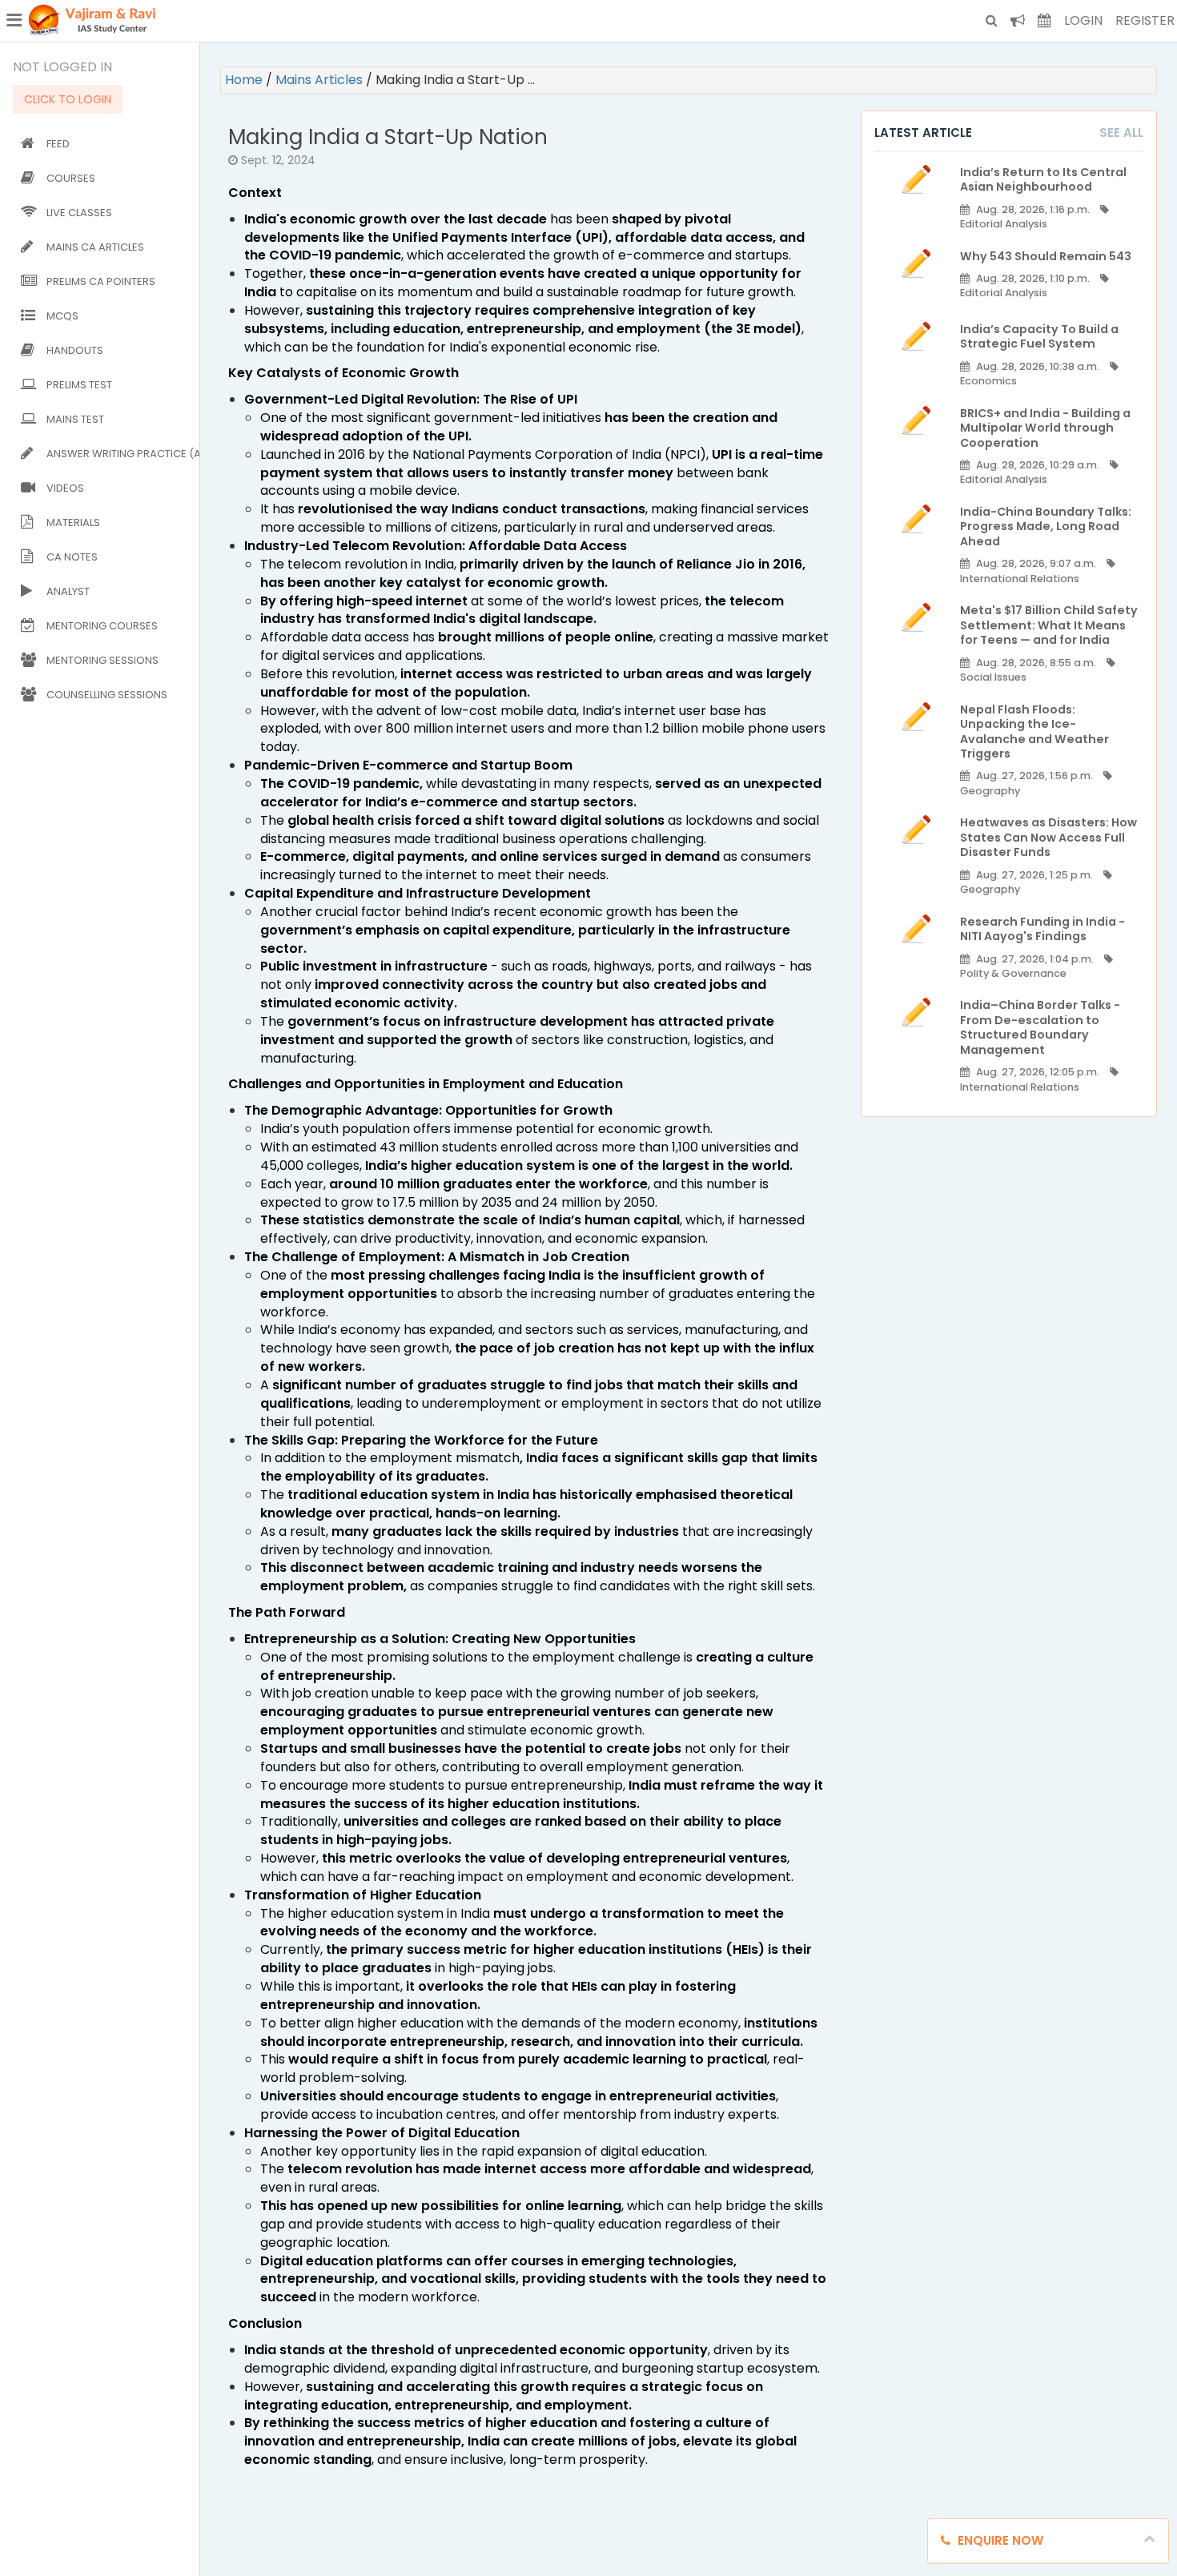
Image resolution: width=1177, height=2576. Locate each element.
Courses (71, 178)
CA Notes (72, 557)
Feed (58, 144)
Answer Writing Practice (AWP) (120, 454)
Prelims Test (79, 385)
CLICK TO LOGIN (68, 99)
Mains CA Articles (95, 247)
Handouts (75, 350)
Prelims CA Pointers (101, 281)
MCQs (62, 316)
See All (1121, 133)
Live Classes (79, 213)
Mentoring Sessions (102, 660)
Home (245, 80)
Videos (65, 488)
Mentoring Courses (102, 626)
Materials (73, 522)
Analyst (68, 591)
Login (1083, 20)
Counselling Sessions (107, 695)
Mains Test (75, 419)
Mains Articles (321, 80)
